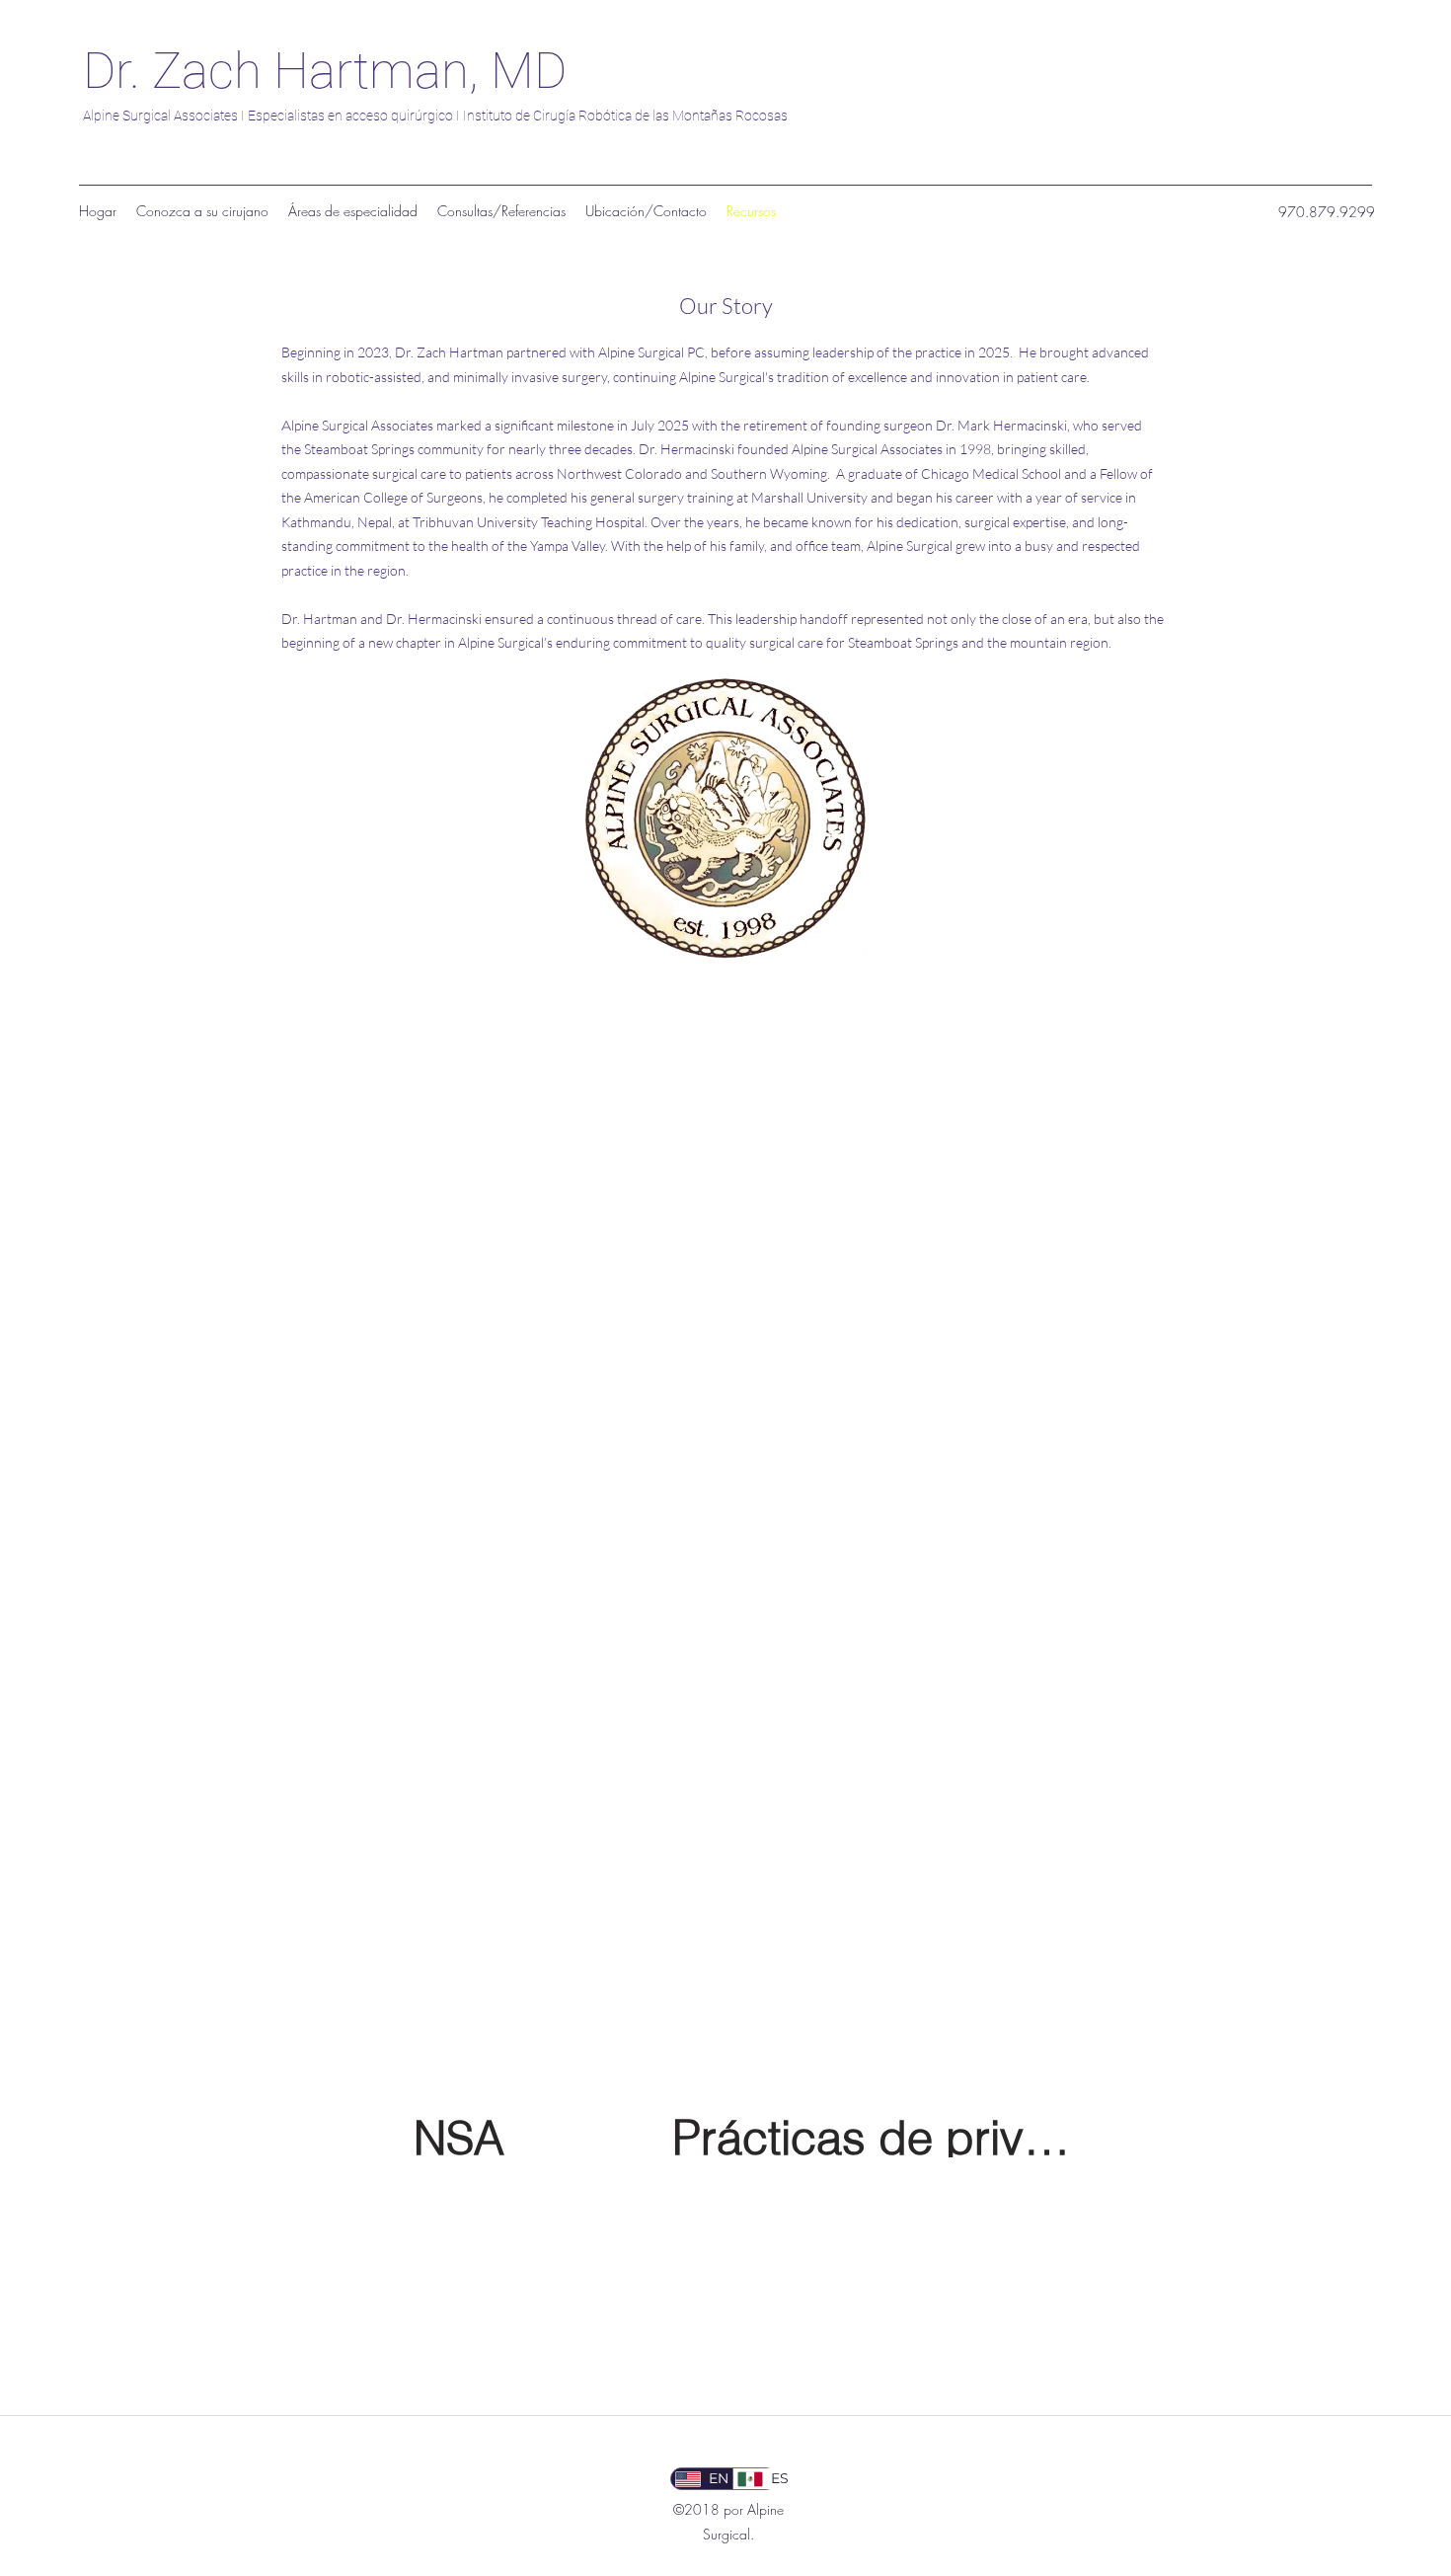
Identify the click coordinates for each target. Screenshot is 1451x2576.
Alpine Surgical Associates (160, 116)
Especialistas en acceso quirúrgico (350, 116)
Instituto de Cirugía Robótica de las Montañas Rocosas (625, 116)
